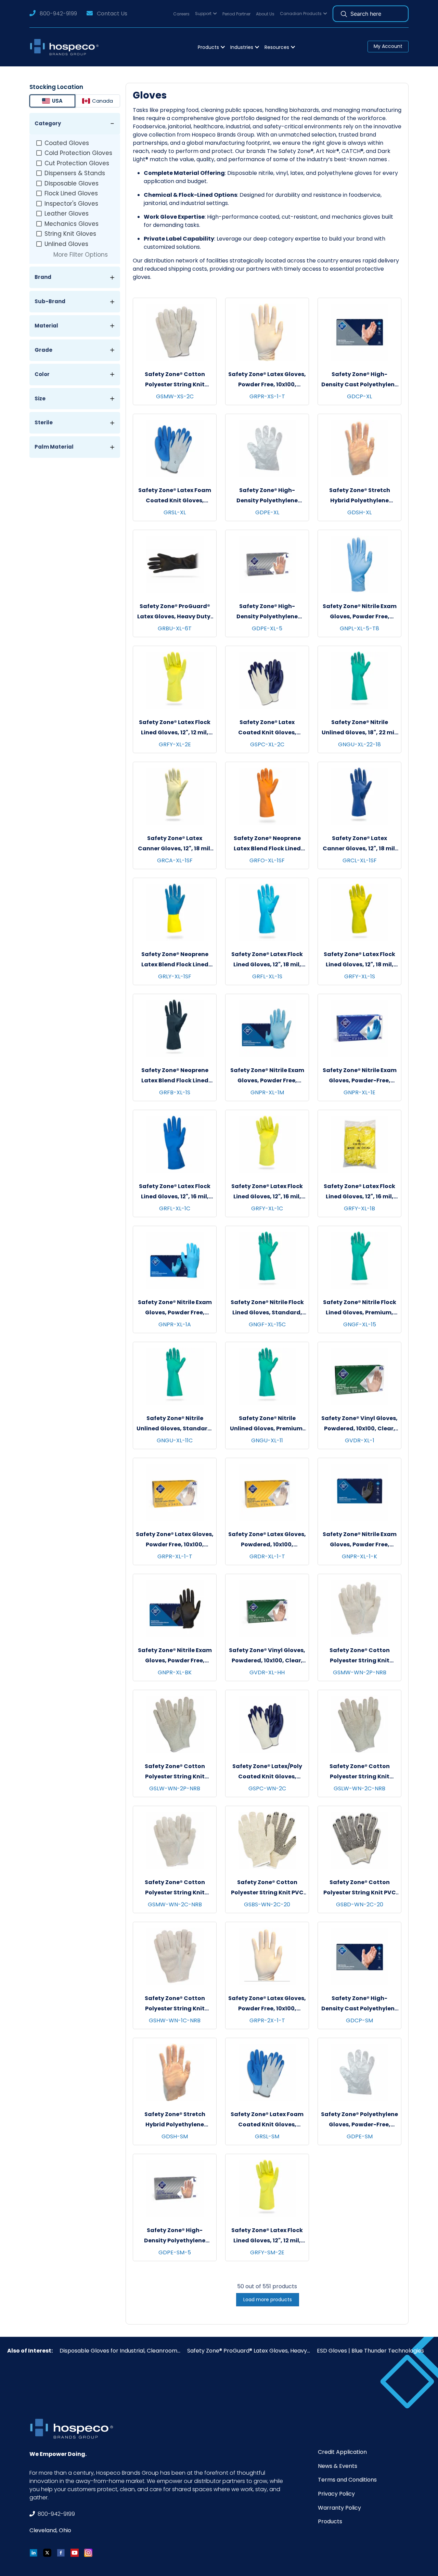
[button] (206, 14)
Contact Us (112, 14)
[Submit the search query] (344, 14)
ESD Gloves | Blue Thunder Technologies (370, 2351)
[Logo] (66, 47)
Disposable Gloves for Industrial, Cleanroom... (120, 2351)
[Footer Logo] (74, 2429)
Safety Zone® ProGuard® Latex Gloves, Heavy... (249, 2351)
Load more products (268, 2300)
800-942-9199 (58, 14)
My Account (388, 46)
